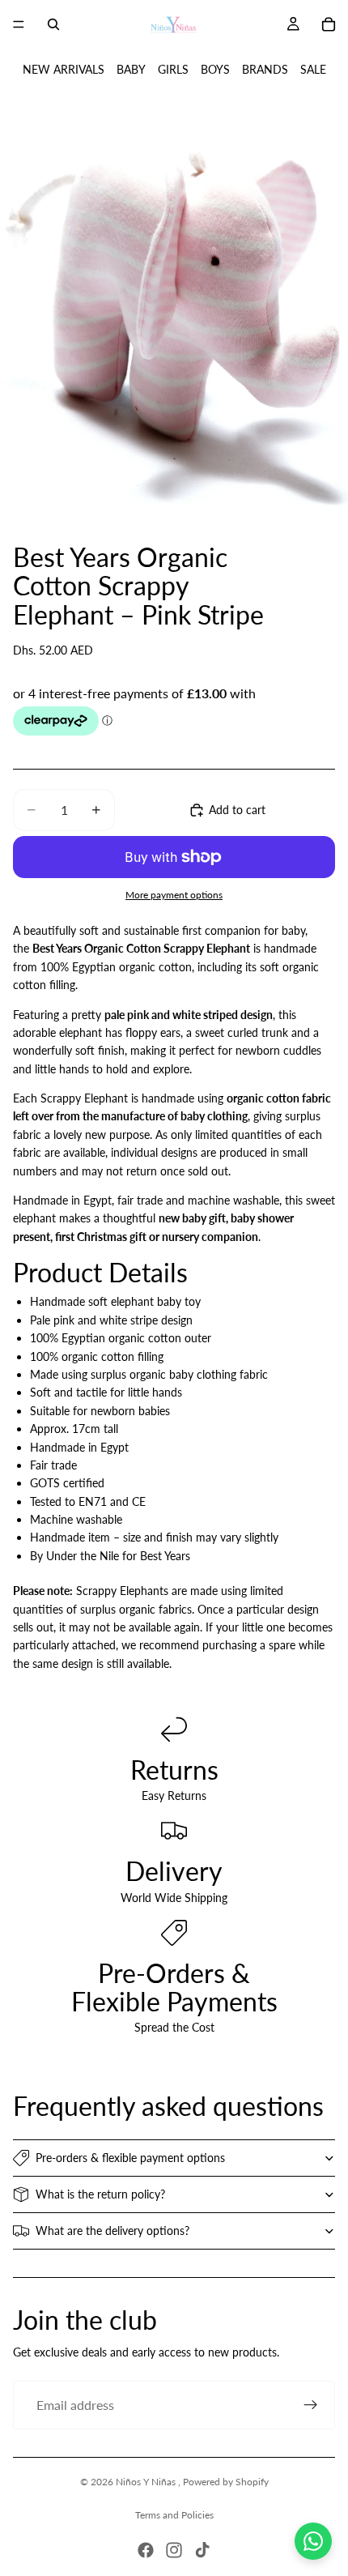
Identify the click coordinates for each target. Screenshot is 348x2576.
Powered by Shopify (226, 2482)
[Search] (53, 24)
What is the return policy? (100, 2194)
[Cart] (329, 24)
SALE (313, 69)
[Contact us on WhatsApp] (313, 2541)
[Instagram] (174, 2550)
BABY (131, 69)
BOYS (215, 69)
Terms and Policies (174, 2515)
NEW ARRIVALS (64, 69)
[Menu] (19, 24)
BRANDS (265, 69)
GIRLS (173, 69)
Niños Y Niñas (147, 2482)
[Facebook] (146, 2550)
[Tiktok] (202, 2550)
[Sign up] (311, 2405)
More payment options (174, 894)
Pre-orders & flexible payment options (130, 2158)
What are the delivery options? (112, 2231)
